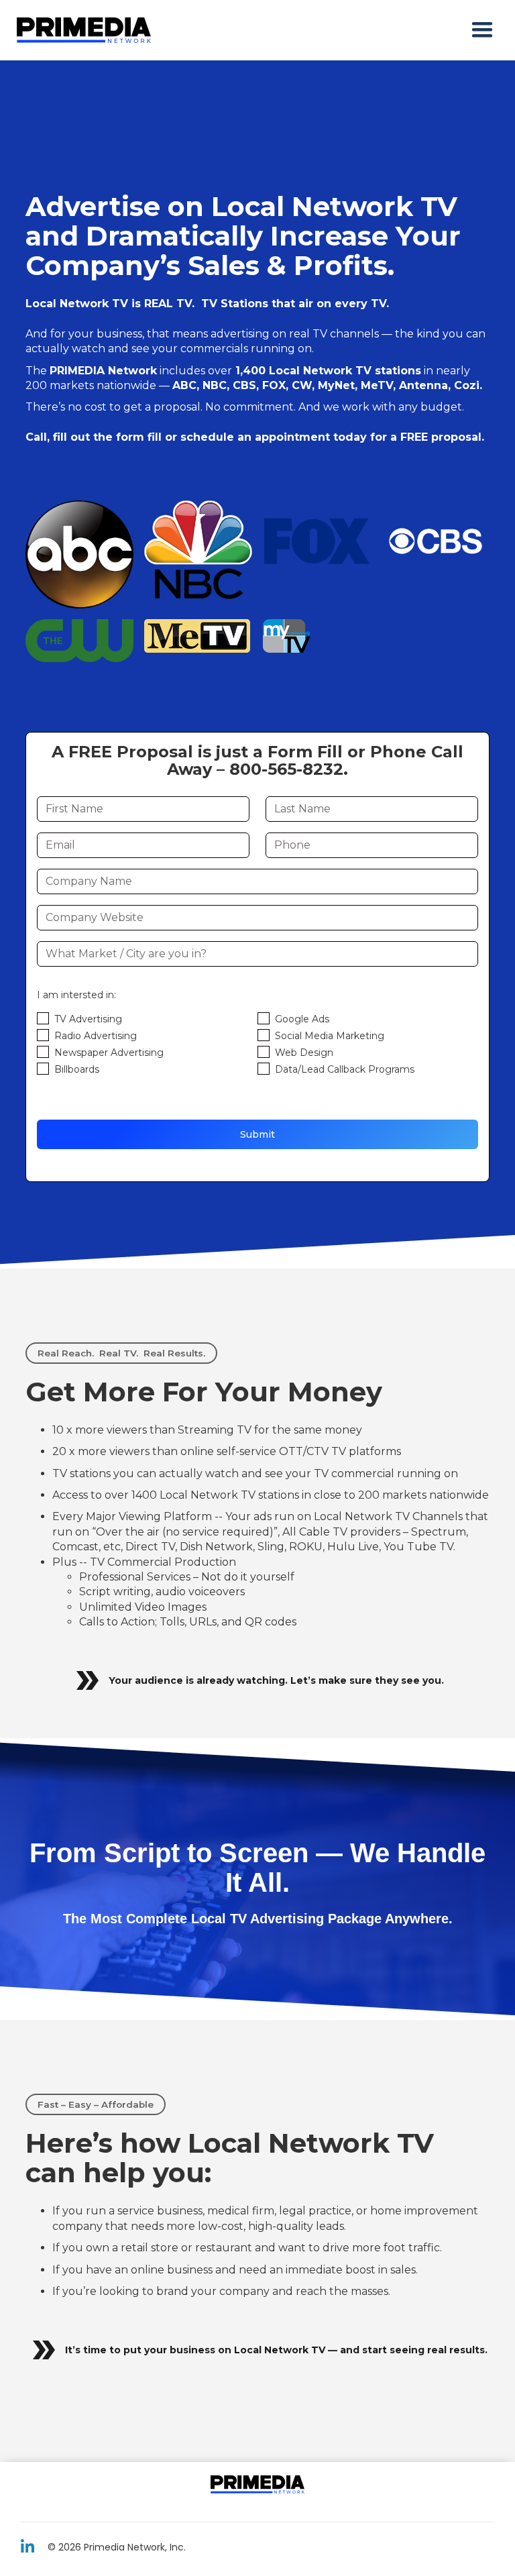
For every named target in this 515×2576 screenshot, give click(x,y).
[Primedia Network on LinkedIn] (27, 2546)
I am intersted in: (76, 995)
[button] (482, 30)
